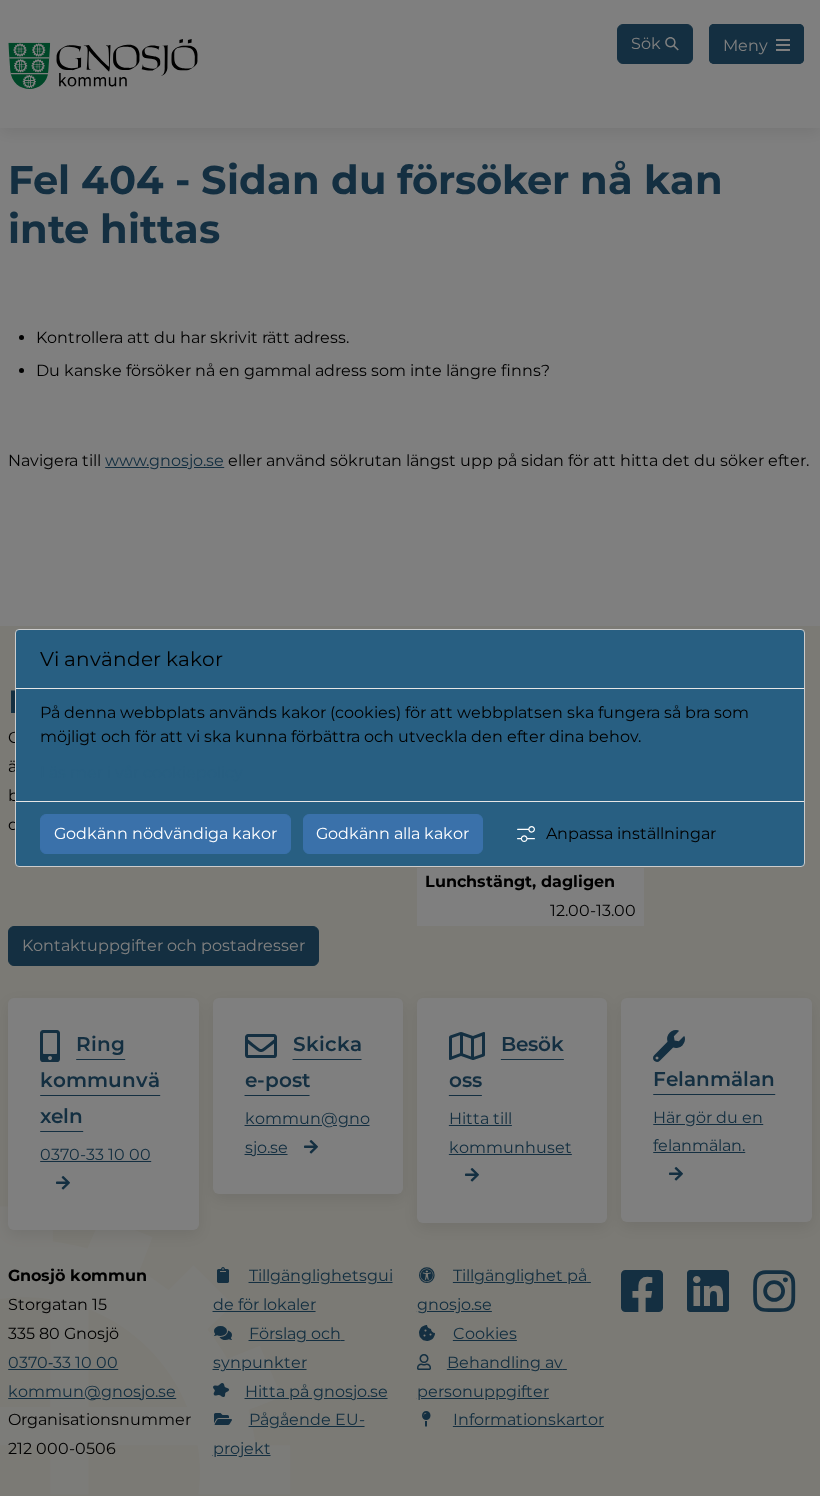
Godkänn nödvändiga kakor (165, 833)
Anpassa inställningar (631, 833)
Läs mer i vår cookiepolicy (141, 772)
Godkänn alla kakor (392, 833)
